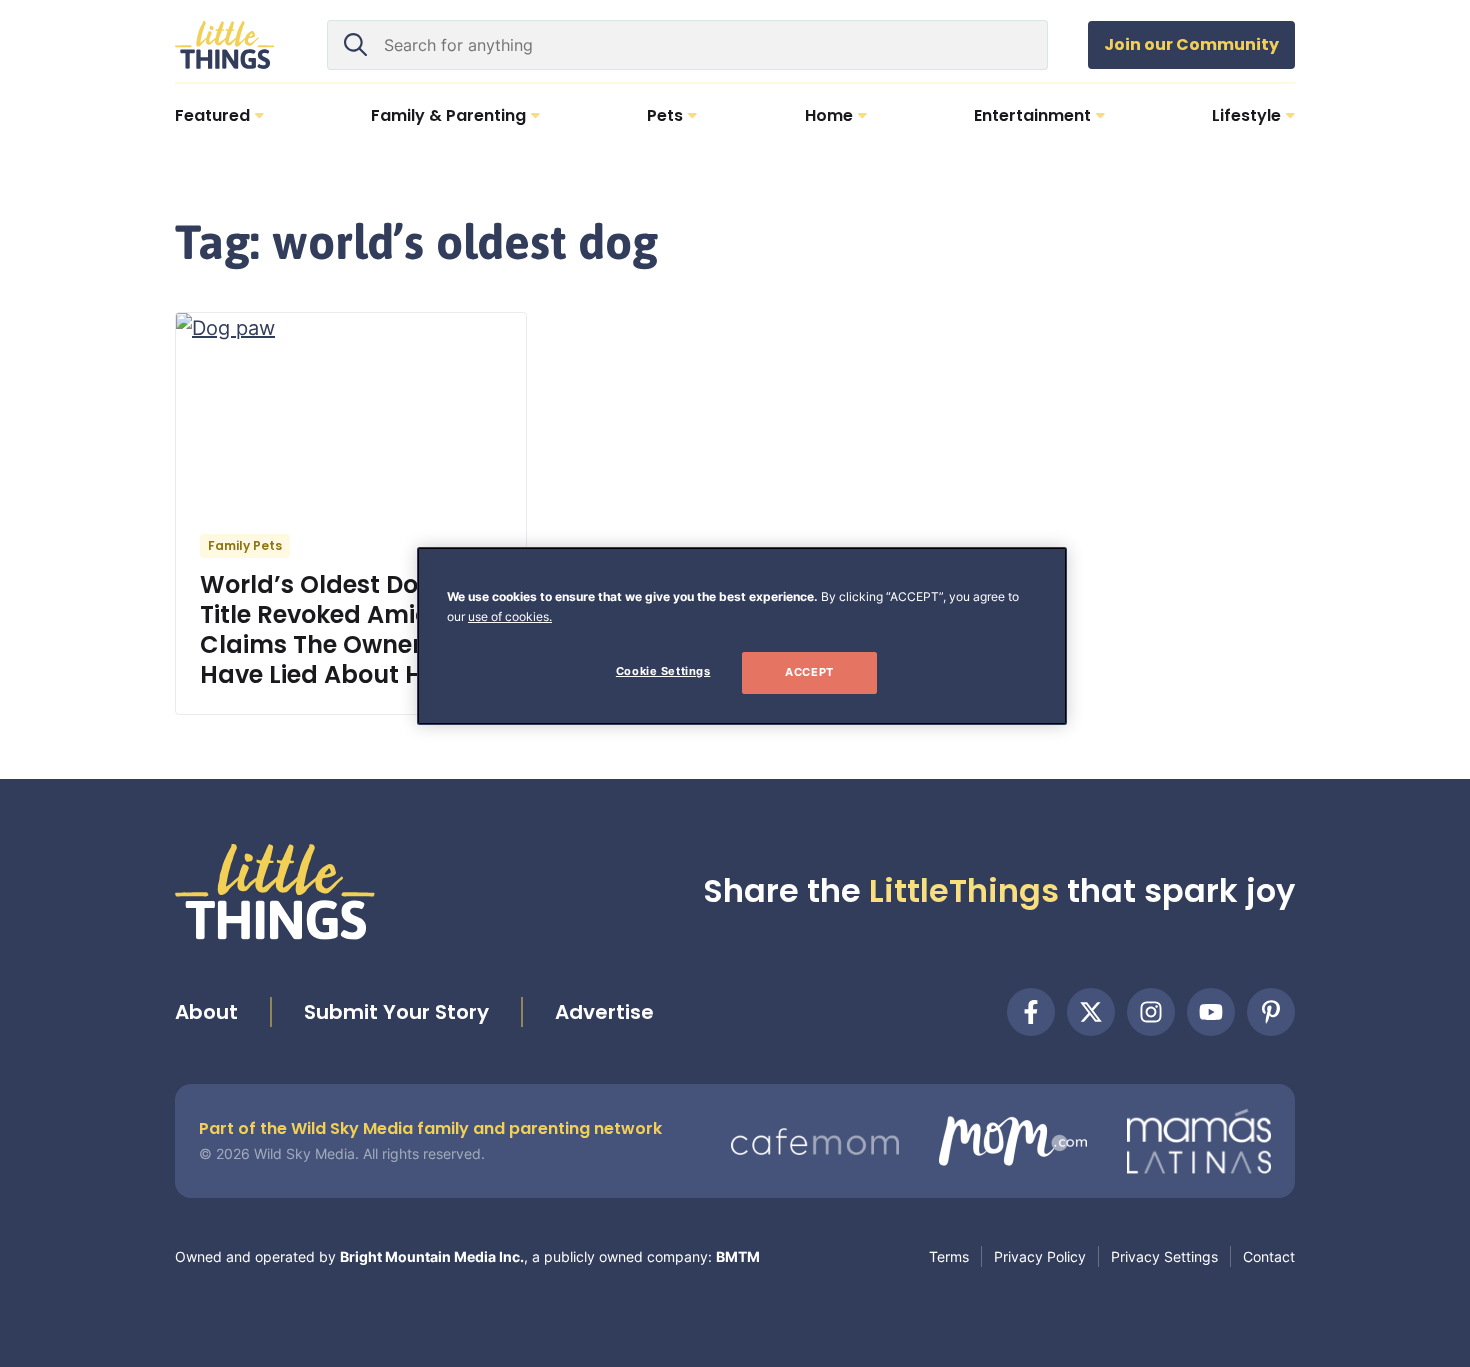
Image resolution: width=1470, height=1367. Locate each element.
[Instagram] (1151, 1012)
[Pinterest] (1271, 1012)
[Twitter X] (1091, 1012)
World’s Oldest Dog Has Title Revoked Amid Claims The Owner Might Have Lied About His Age (349, 629)
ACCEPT (809, 672)
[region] (742, 636)
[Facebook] (1031, 1012)
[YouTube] (1211, 1012)
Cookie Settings (663, 671)
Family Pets (245, 545)
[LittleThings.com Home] (225, 45)
